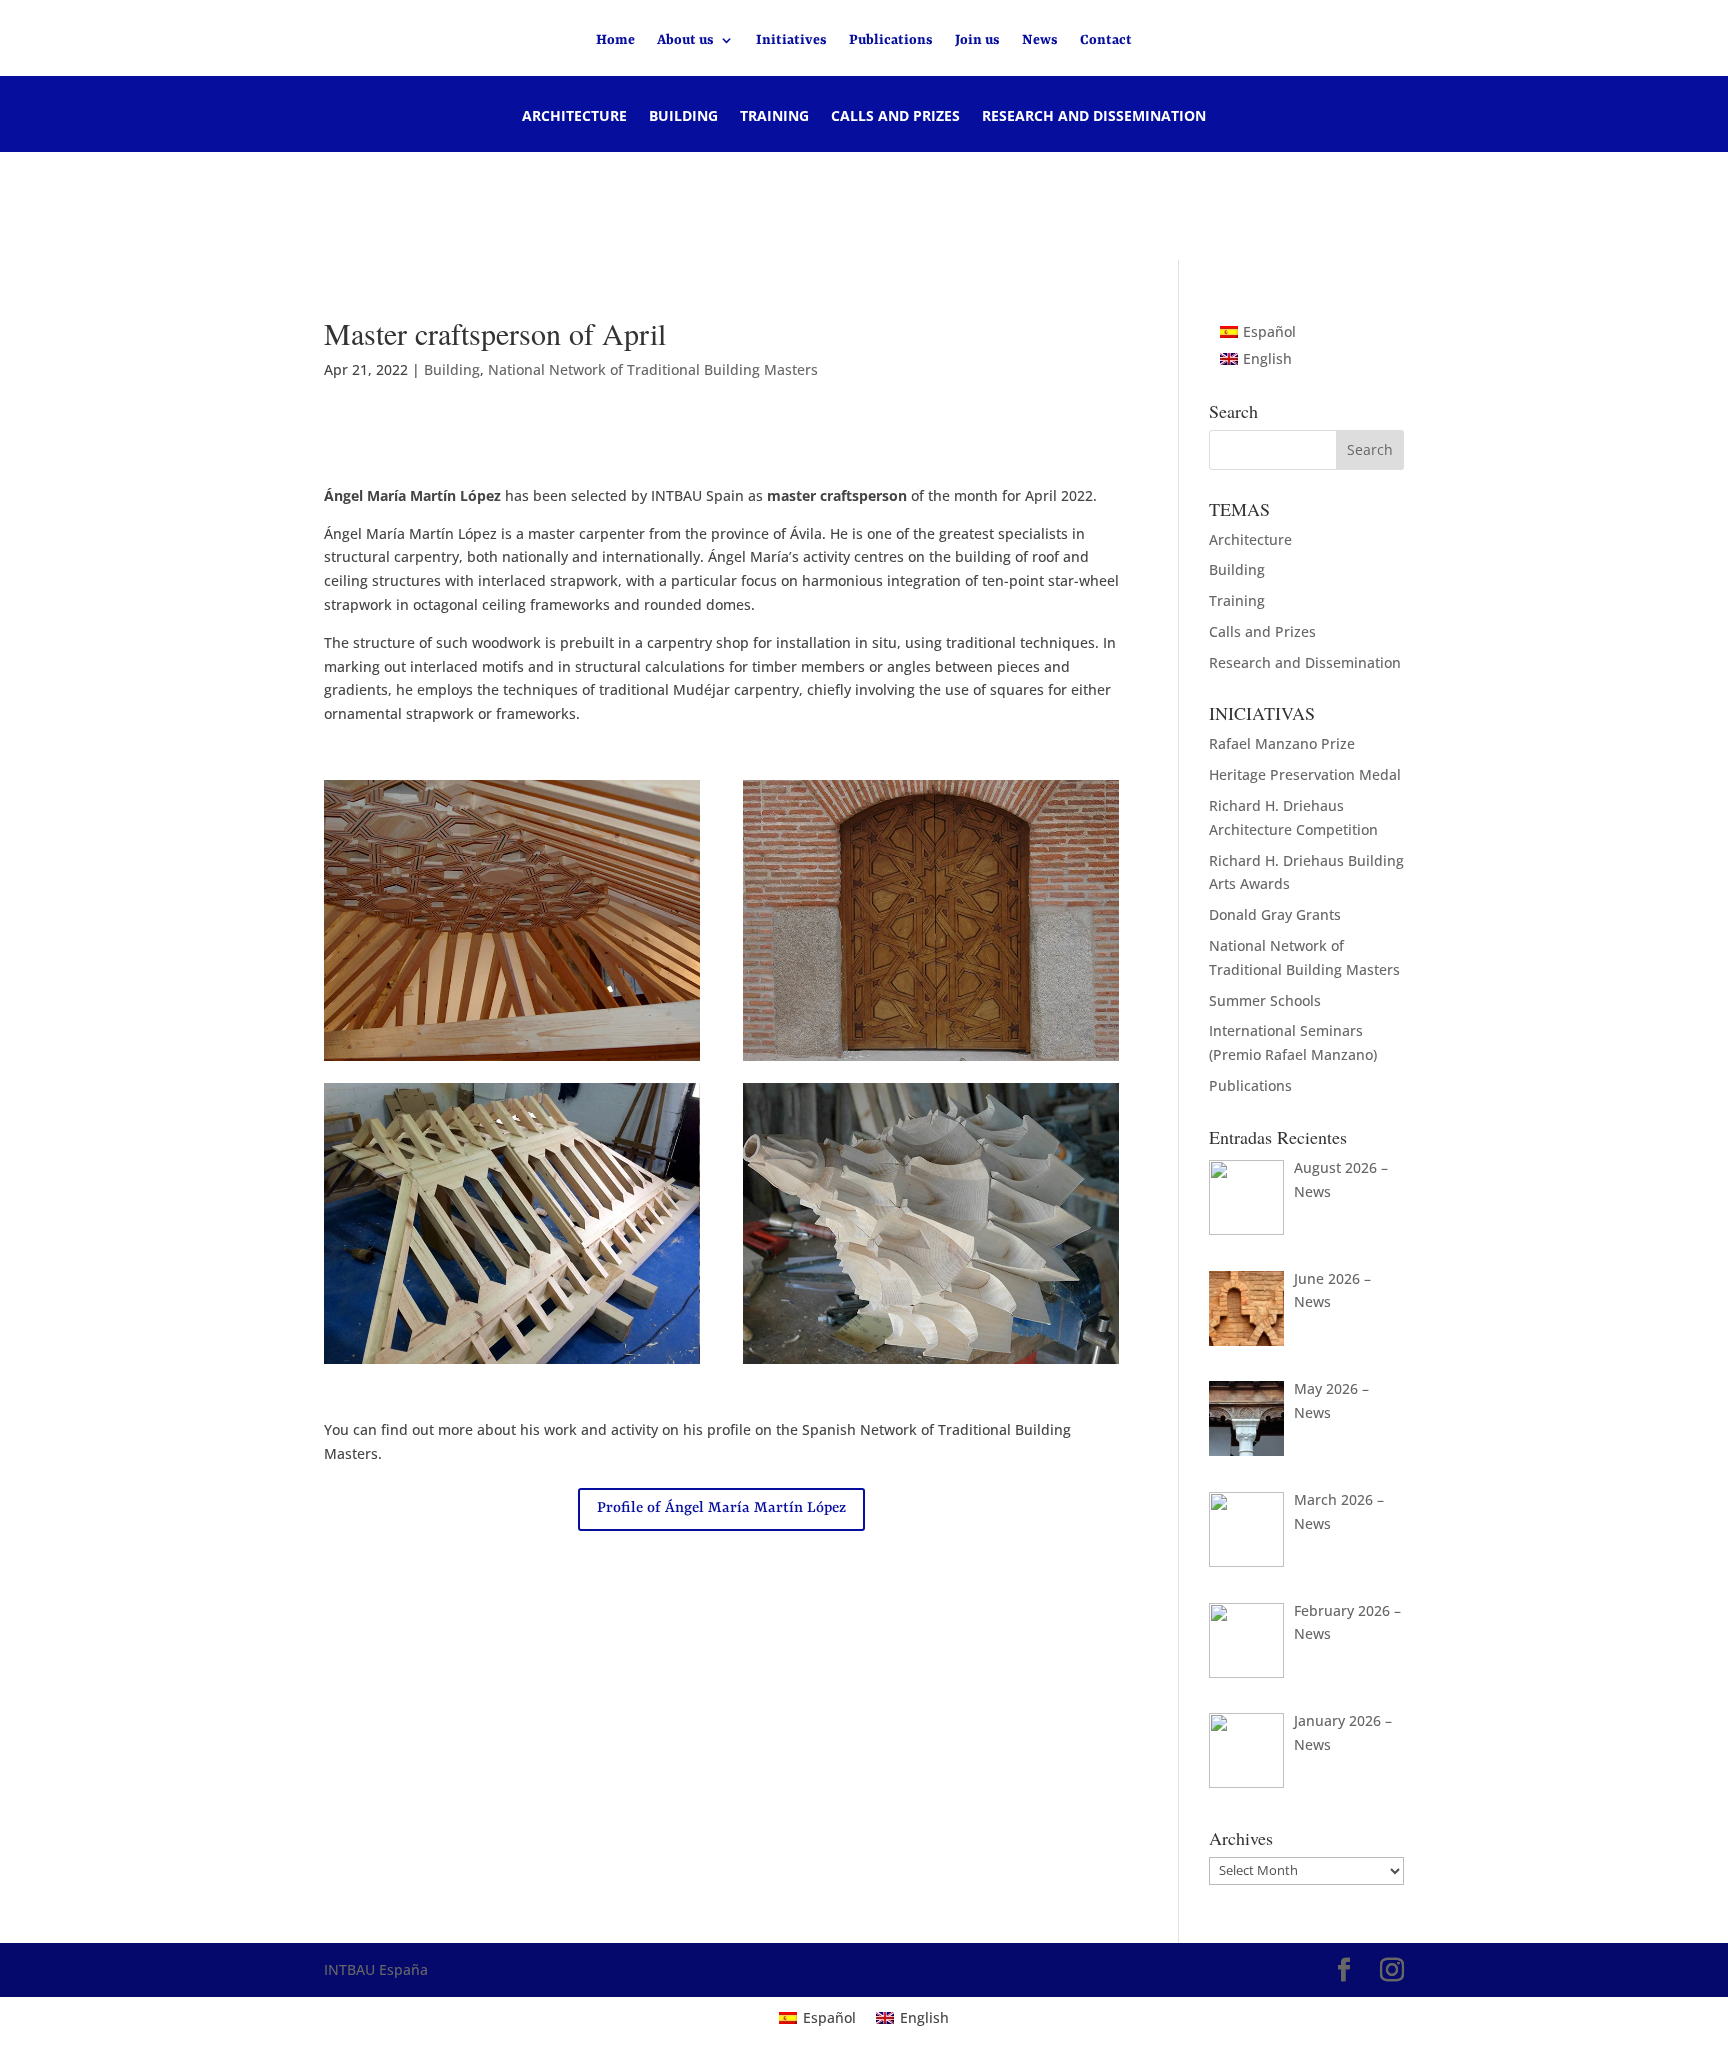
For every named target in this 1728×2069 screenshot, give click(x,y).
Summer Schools (1265, 1000)
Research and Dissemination (1094, 117)
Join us (977, 40)
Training (774, 117)
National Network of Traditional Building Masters (653, 369)
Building (683, 117)
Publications (891, 40)
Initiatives (791, 40)
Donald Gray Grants (1275, 914)
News (1040, 40)
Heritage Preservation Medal (1305, 774)
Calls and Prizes (895, 117)
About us (685, 40)
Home (615, 40)
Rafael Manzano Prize (1282, 743)
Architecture (574, 117)
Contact (1106, 40)
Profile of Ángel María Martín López (721, 1508)
